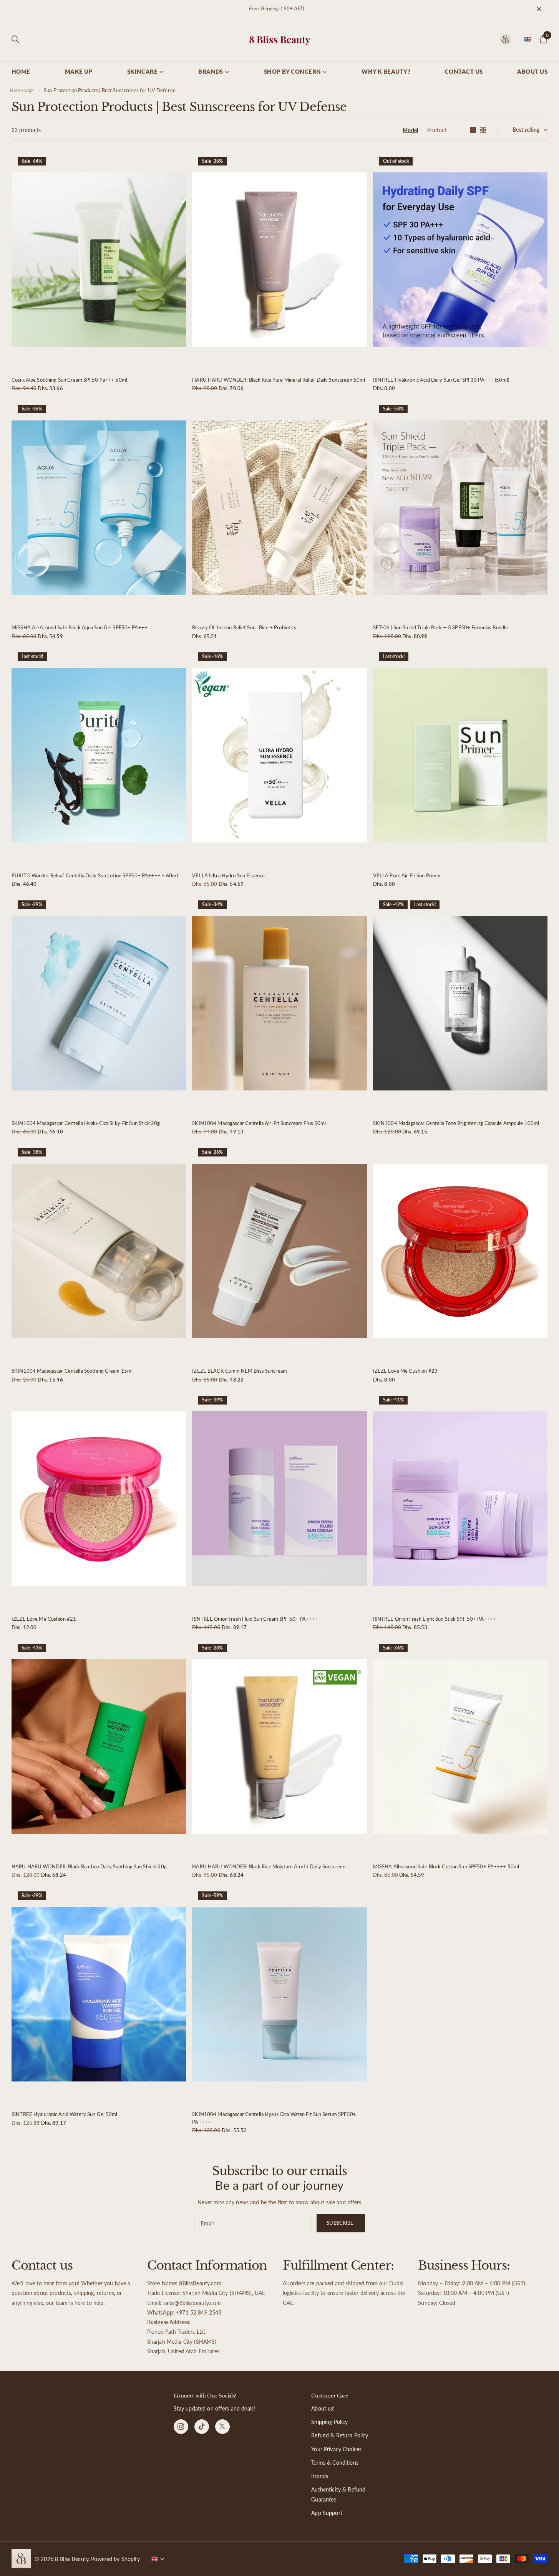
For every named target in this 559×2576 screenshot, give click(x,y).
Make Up (79, 71)
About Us (532, 71)
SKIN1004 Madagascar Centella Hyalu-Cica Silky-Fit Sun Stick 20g (86, 1123)
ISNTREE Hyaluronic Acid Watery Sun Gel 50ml (65, 2114)
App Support (327, 2513)
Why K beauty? (386, 71)
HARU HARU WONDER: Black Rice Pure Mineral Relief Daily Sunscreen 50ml (279, 380)
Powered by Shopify (115, 2559)
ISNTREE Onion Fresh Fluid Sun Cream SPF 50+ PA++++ (255, 1619)
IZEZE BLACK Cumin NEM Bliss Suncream (240, 1371)
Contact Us (464, 71)
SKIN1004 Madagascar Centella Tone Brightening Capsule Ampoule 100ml (456, 1123)
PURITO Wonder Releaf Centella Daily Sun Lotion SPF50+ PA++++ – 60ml (95, 875)
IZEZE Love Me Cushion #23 (405, 1371)
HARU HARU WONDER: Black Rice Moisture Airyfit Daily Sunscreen (269, 1866)
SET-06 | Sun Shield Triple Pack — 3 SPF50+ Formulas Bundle (441, 627)
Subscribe (341, 2223)
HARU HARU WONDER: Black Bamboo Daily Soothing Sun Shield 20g (89, 1866)
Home (21, 71)
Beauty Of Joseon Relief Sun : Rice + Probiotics (244, 627)
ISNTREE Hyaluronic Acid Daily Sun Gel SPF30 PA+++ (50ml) (441, 380)
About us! (323, 2408)
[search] (15, 39)
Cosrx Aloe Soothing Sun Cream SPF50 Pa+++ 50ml (69, 380)
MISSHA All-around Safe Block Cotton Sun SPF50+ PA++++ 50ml (446, 1866)
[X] (222, 2427)
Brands (320, 2476)
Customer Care (329, 2396)
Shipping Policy (329, 2422)
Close (539, 9)
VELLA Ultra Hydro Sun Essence (228, 875)
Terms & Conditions (335, 2463)
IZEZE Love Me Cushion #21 (44, 1619)
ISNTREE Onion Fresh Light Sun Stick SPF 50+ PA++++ (435, 1619)
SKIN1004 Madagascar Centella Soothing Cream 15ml (72, 1371)
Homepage (22, 90)
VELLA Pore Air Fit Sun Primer (407, 875)
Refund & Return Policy (340, 2435)
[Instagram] (181, 2427)
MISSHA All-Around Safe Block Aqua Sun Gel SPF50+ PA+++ (80, 627)
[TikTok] (202, 2427)
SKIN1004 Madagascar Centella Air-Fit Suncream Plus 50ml (259, 1123)
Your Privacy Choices (336, 2449)
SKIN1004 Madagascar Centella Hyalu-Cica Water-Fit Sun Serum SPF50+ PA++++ (274, 2118)
